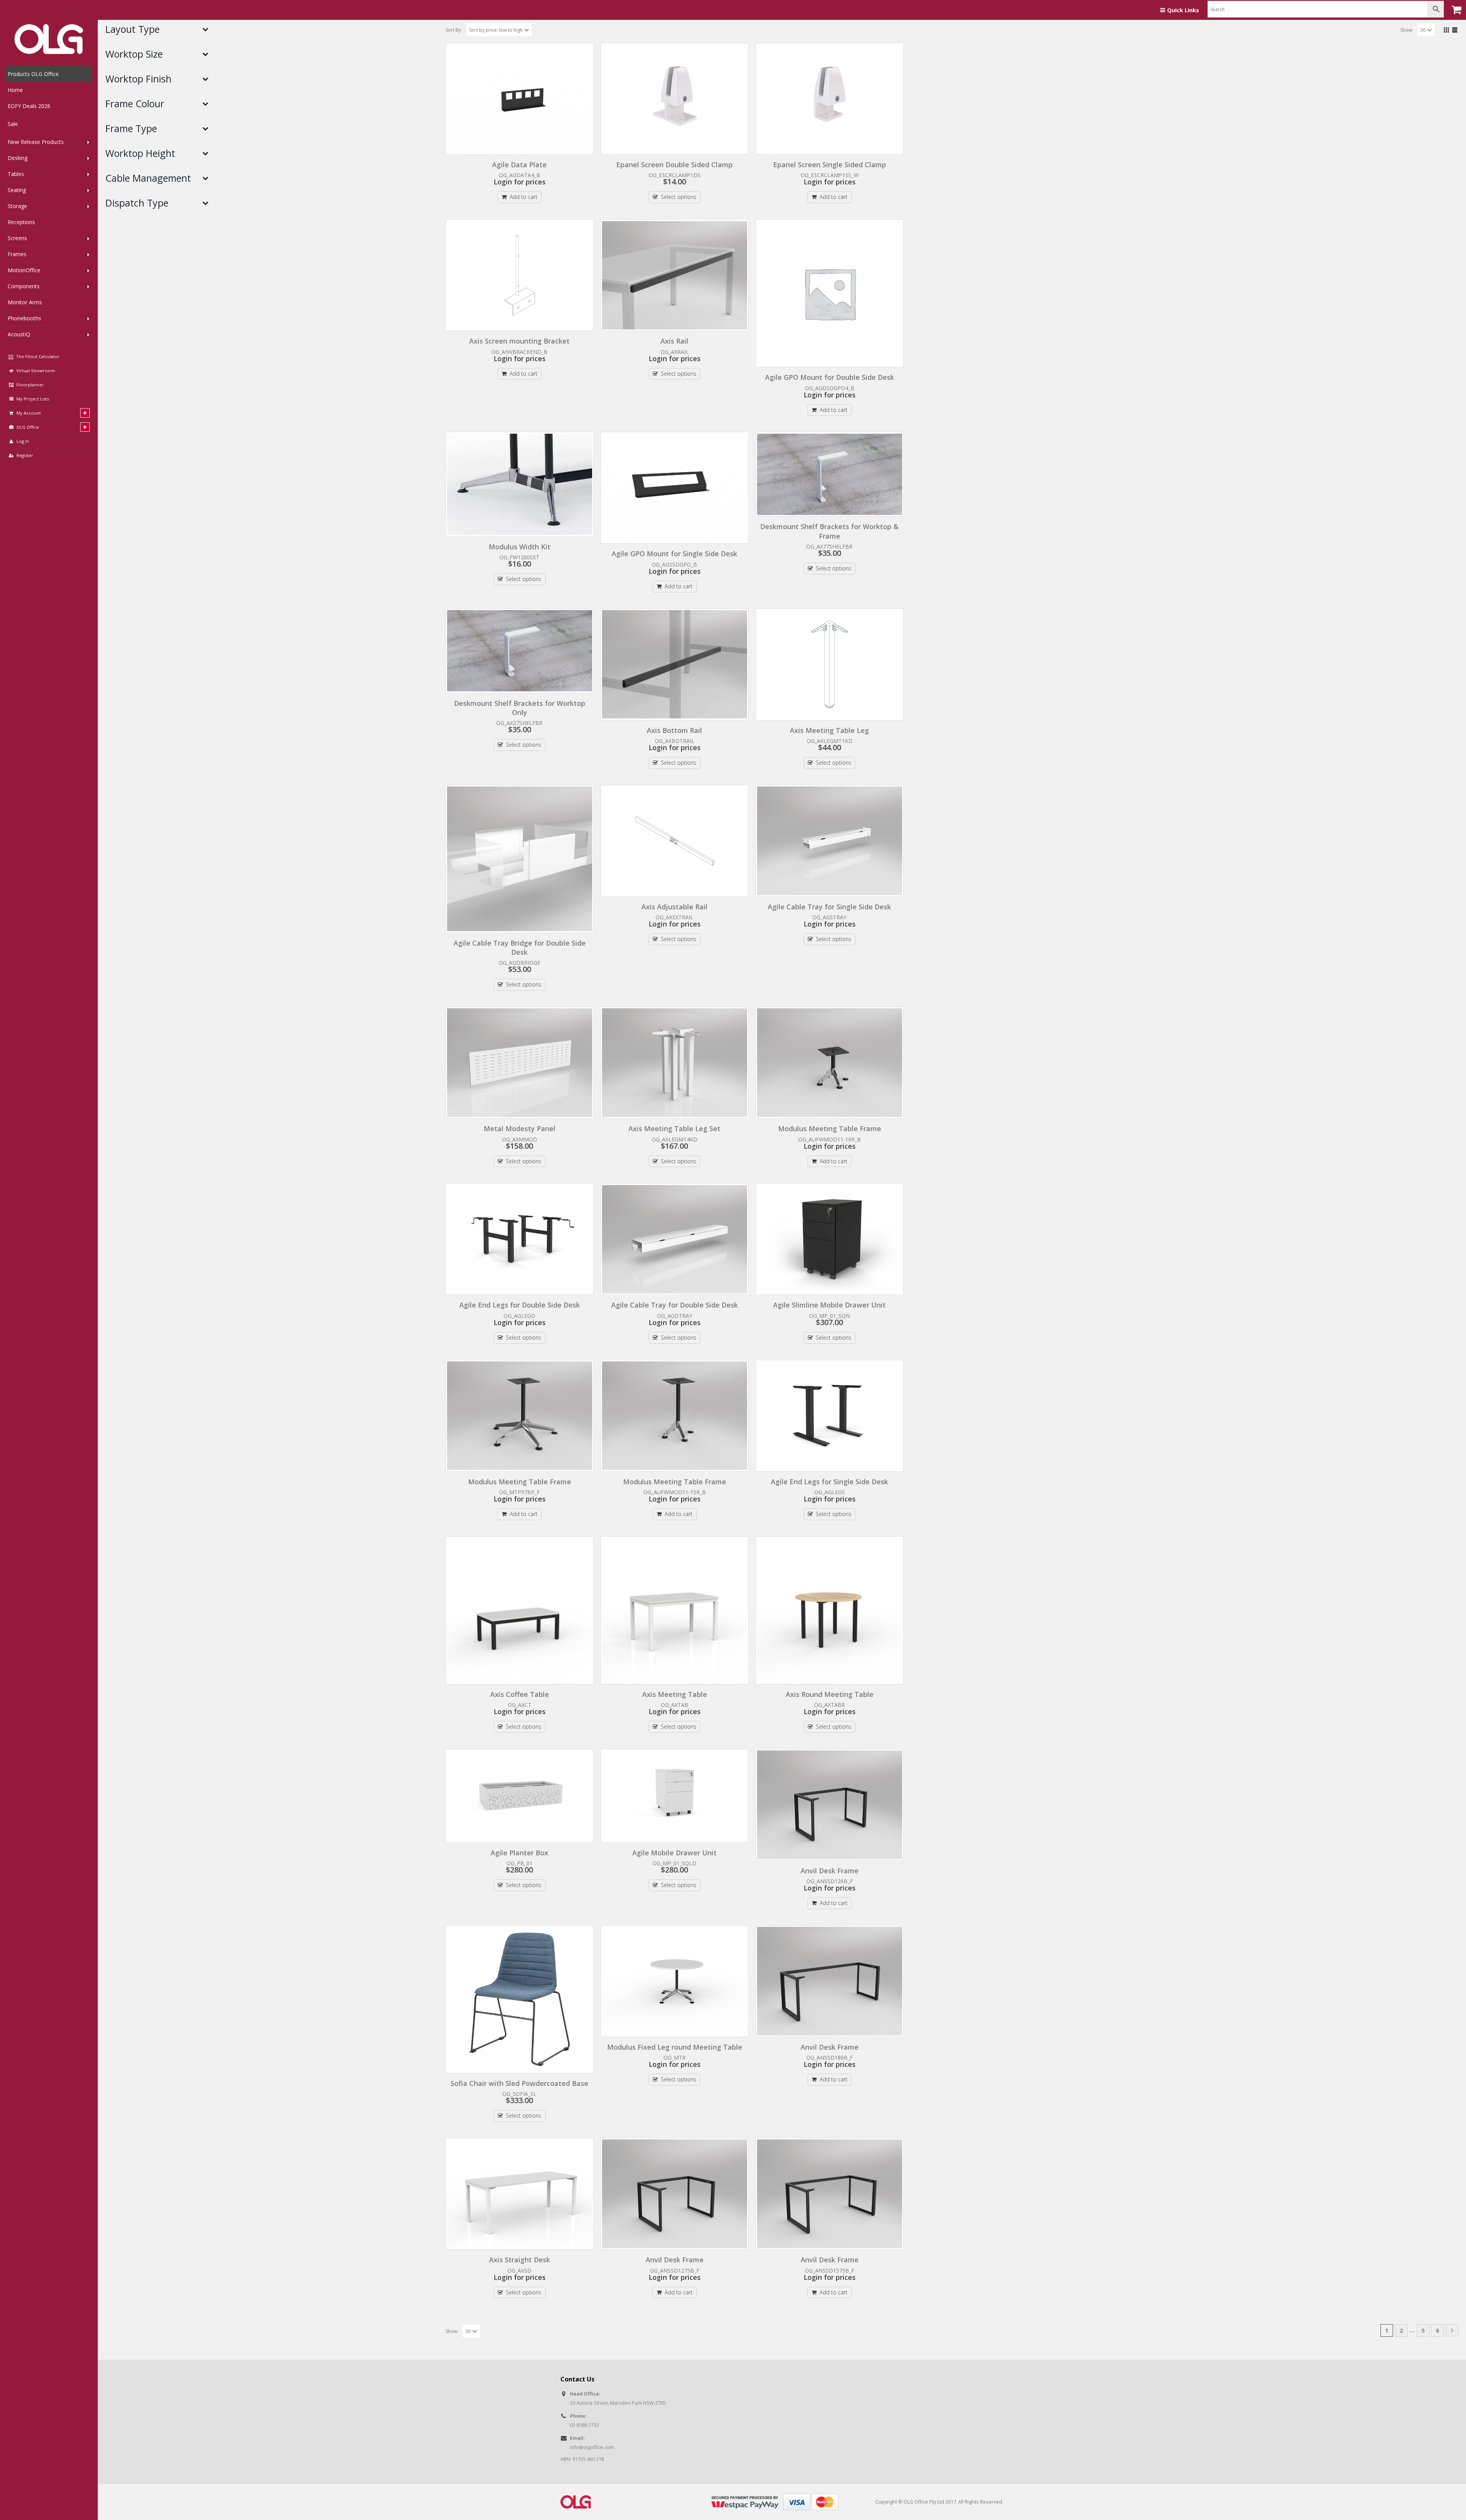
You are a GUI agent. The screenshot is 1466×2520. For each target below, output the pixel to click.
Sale (13, 124)
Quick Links (1183, 10)
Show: (1407, 30)
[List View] (1455, 29)
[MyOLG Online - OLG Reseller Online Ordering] (49, 39)
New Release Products (36, 142)
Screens (17, 238)
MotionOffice (24, 270)
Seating (17, 190)
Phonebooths (24, 318)
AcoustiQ (19, 334)
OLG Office (28, 427)
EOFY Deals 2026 (29, 106)
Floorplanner (30, 385)
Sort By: (454, 30)
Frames (17, 254)
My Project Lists (33, 399)
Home (15, 90)
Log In (23, 441)
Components (24, 286)
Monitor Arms (25, 302)
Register (25, 455)
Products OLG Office (33, 74)
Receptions (21, 222)
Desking (18, 158)
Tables (16, 174)
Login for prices (520, 182)
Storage (17, 206)
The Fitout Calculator (37, 356)
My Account (29, 413)
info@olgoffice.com (592, 2447)
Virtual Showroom (36, 370)
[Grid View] (1447, 29)
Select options (679, 197)
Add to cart (524, 197)
